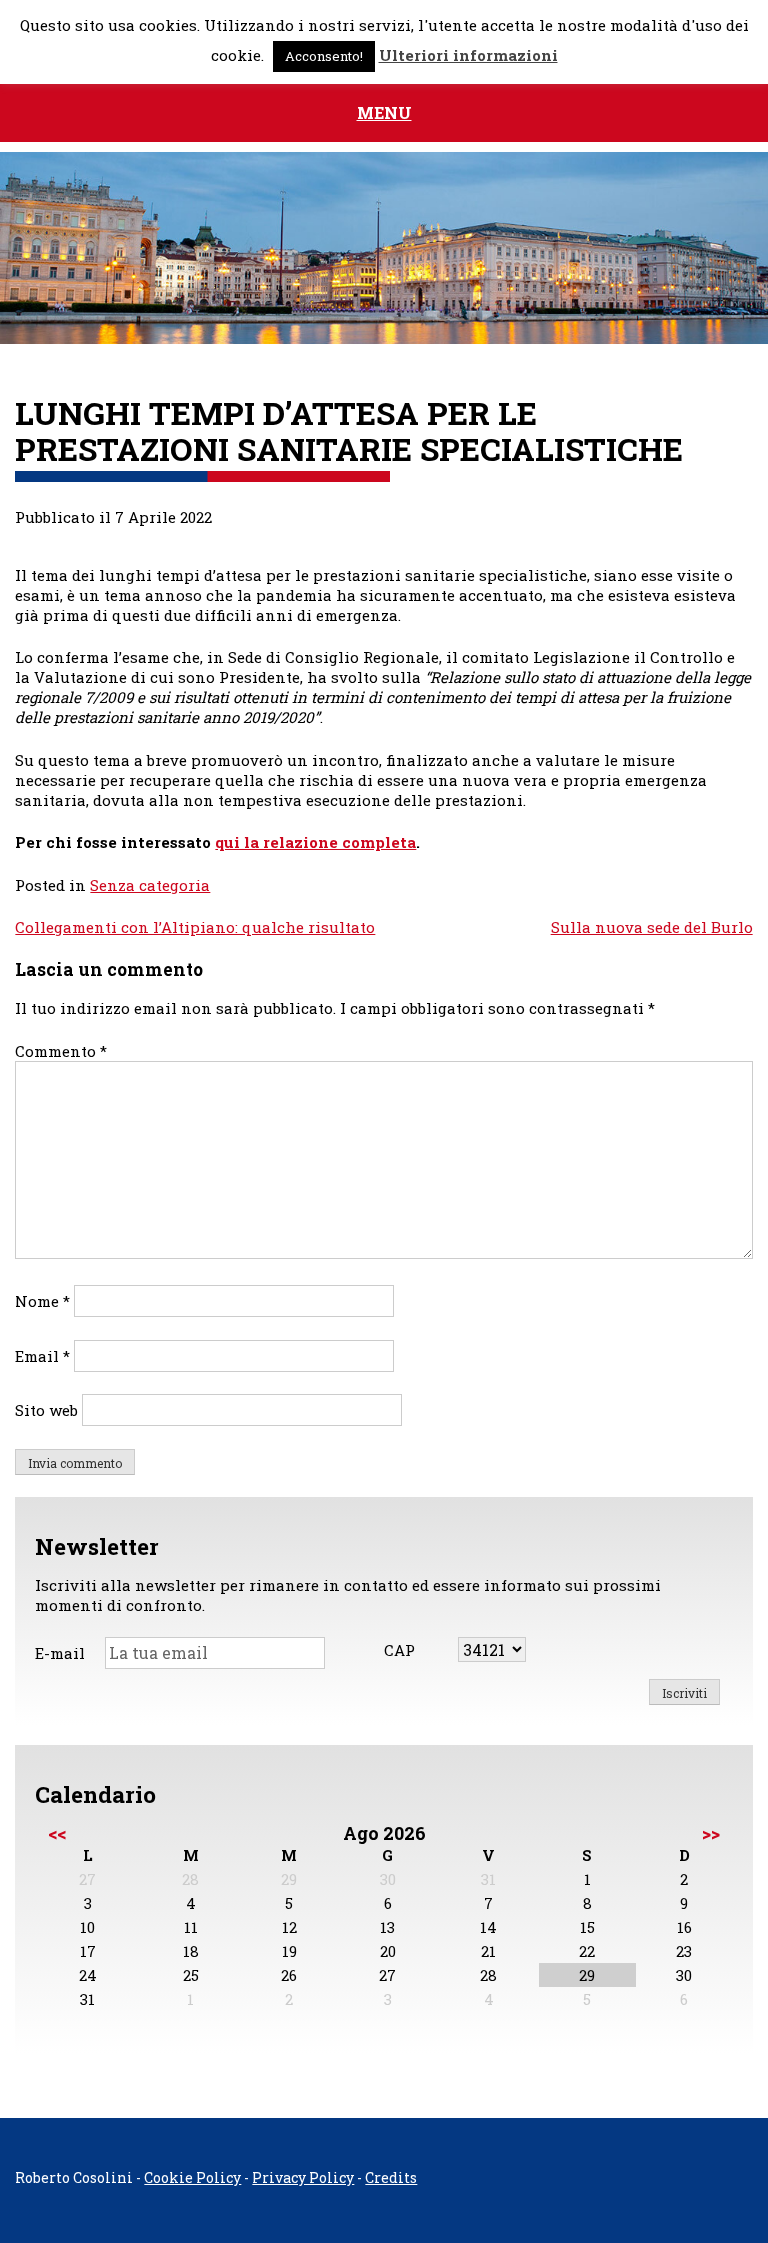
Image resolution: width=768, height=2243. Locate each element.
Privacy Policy (303, 2177)
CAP (399, 1650)
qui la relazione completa (315, 842)
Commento (61, 1051)
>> (711, 1833)
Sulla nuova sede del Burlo (652, 927)
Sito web (46, 1410)
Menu (384, 112)
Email (42, 1356)
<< (57, 1833)
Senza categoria (150, 885)
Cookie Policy (192, 2177)
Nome (42, 1301)
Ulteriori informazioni (468, 55)
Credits (391, 2177)
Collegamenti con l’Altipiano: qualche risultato (195, 927)
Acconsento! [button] (324, 56)
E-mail (60, 1653)
